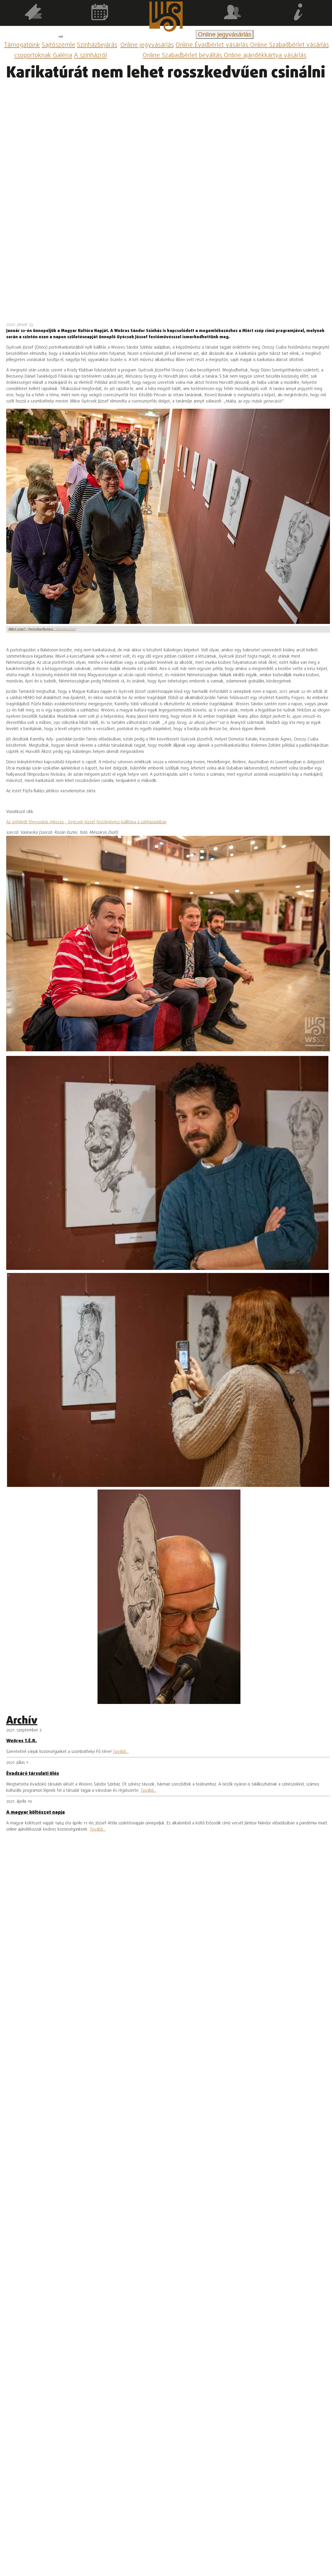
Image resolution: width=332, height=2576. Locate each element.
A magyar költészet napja (36, 1812)
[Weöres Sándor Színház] (166, 18)
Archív (22, 1721)
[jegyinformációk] (299, 13)
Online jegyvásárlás (147, 45)
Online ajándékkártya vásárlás (265, 56)
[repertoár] (33, 13)
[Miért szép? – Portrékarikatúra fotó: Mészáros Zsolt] (167, 1163)
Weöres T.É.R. (22, 1741)
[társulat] (232, 13)
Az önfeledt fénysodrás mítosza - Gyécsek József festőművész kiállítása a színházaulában (86, 822)
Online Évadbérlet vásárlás (213, 45)
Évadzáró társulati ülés (33, 1774)
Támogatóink (22, 45)
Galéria (63, 56)
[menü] (61, 37)
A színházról (90, 56)
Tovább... (121, 1752)
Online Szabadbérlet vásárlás (289, 45)
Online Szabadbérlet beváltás (183, 56)
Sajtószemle (58, 45)
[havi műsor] (100, 13)
